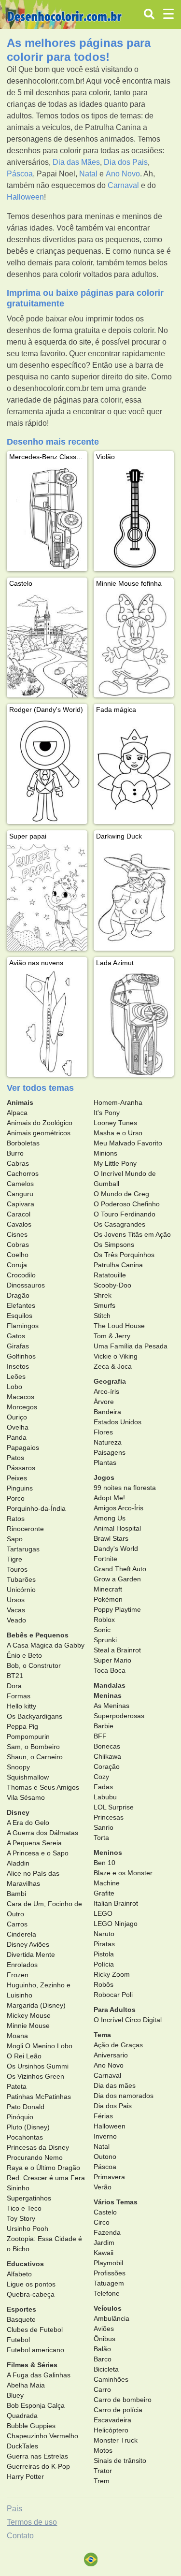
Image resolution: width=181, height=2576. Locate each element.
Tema (102, 2035)
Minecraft (108, 1589)
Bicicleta (106, 2369)
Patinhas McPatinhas (39, 2097)
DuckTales (22, 2446)
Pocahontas (25, 2137)
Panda (17, 1437)
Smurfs (104, 1305)
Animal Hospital (117, 1528)
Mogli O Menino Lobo (40, 2046)
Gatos (16, 1336)
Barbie (104, 1726)
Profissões (110, 2273)
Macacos (21, 1397)
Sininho (18, 2188)
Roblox (104, 1620)
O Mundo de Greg (121, 1194)
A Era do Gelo (28, 1823)
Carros (17, 1924)
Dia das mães (115, 2085)
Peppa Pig (22, 1726)
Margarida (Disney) (36, 2005)
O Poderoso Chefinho (127, 1204)
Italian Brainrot (116, 1903)
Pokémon (108, 1599)
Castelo (105, 2212)
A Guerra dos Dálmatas (42, 1833)
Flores (103, 1432)
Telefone (107, 2293)
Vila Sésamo (26, 1797)
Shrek (103, 1295)
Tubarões (21, 1579)
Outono (105, 2156)
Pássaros (21, 1468)
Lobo (14, 1387)
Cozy (101, 1777)
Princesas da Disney (38, 2147)
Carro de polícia (118, 2410)
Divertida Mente (31, 1954)
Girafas (18, 1346)
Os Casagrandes (119, 1224)
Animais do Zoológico (40, 1123)
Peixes (17, 1478)
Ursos (16, 1600)
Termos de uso (32, 2522)
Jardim (104, 2243)
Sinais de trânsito (120, 2460)
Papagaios (23, 1447)
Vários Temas (116, 2202)
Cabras (18, 1163)
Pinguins (20, 1488)
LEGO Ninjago (116, 1924)
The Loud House (119, 1326)
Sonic (102, 1630)
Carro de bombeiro (123, 2400)
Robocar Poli (113, 1995)
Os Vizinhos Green (35, 2076)
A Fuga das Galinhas (39, 2375)
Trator (103, 2471)
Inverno (105, 2136)
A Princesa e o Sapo (38, 1853)
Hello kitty (21, 1706)
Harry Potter (25, 2476)
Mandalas (110, 1685)
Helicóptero (111, 2430)
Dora (14, 1686)
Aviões (104, 2329)
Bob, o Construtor (34, 1665)
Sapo (15, 1539)
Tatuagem (109, 2283)
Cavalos (19, 1224)
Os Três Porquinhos (124, 1255)
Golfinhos (21, 1356)
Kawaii (104, 2253)
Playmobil (108, 2263)
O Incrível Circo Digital (128, 2020)
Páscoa (20, 174)
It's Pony (107, 1113)
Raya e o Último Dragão (43, 2168)
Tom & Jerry (112, 1336)
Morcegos (22, 1407)
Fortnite (105, 1559)
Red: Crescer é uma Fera (46, 2178)
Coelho (18, 1255)
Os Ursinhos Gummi (38, 2066)
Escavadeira (112, 2420)
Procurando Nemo (35, 2157)
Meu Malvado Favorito (128, 1143)
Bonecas (107, 1746)
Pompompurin (28, 1737)
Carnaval (123, 185)
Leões (16, 1376)
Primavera (109, 2177)
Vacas (16, 1610)
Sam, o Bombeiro (33, 1747)
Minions (105, 1153)
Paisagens (110, 1452)
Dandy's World (116, 1548)
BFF (100, 1736)
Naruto (104, 1934)
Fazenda (107, 2232)
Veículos (108, 2308)
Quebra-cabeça (31, 2294)
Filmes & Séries (32, 2365)
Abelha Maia (26, 2385)
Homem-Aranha (118, 1102)
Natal (88, 174)
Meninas (108, 1695)
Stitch (102, 1316)
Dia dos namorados (124, 2096)
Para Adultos (115, 2010)
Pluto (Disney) (28, 2127)
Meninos (108, 1852)
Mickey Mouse (29, 2015)
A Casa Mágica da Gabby (46, 1645)
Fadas (103, 1787)
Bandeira (107, 1412)
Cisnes (17, 1234)
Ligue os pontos (31, 2284)
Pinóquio (20, 2117)
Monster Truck (116, 2440)
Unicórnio (21, 1590)
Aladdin (18, 1863)
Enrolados (22, 1965)
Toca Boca (110, 1670)
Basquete (21, 2319)
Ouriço (17, 1417)
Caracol (19, 1214)
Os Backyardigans (35, 1716)
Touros (17, 1569)
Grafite (104, 1893)
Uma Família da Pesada (131, 1346)
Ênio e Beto (24, 1655)
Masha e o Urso (118, 1133)
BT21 (15, 1676)
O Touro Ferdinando (125, 1214)
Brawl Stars (111, 1538)
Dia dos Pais (126, 162)
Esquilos (20, 1316)
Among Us (110, 1518)
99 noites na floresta (125, 1488)
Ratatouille (110, 1275)
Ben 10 (104, 1863)
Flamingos (23, 1326)
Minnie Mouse (28, 2026)
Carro (102, 2389)
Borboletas (23, 1143)
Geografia (110, 1381)
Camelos (20, 1184)
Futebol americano (35, 2350)
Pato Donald (26, 2107)
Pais (14, 2509)
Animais (20, 1102)
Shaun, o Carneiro (35, 1757)
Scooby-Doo (112, 1285)
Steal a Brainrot (117, 1650)
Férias (103, 2116)
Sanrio (104, 1827)
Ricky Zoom (112, 1974)
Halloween (25, 197)
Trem (102, 2481)
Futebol (18, 2340)
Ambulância (111, 2318)
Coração (107, 1766)
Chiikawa (107, 1756)
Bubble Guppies (31, 2426)
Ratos (16, 1519)
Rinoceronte (25, 1529)
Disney (18, 1812)
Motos (103, 2450)
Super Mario (112, 1660)
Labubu (105, 1797)
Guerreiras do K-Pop (38, 2466)
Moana (17, 2036)
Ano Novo (123, 174)
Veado (16, 1620)
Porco (16, 1498)
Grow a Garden (117, 1579)
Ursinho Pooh (28, 2229)
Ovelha (18, 1427)
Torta (101, 1838)
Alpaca (17, 1113)
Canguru (20, 1194)
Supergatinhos (29, 2198)
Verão (103, 2187)
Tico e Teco (24, 2208)
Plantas (105, 1462)
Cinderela (21, 1934)
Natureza (108, 1442)
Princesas (109, 1817)
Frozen (18, 1975)
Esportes (21, 2309)
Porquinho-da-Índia (36, 1508)
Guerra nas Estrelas (37, 2456)
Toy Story (21, 2218)
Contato (20, 2536)
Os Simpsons (114, 1245)
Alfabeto (19, 2274)
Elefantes (21, 1305)
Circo (102, 2222)
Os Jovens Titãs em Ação (132, 1234)
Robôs (104, 1984)
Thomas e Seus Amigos (43, 1787)
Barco (103, 2359)
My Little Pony (115, 1163)
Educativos (25, 2264)
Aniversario (111, 2055)
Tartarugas (23, 1549)
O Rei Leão (24, 2056)
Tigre (14, 1559)
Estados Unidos (118, 1422)
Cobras (18, 1245)
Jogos (104, 1477)
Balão (102, 2349)
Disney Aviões (28, 1944)
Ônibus (104, 2339)
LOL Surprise (114, 1807)
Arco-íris (106, 1391)
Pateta (17, 2086)
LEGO (103, 1913)
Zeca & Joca (113, 1366)
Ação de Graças (118, 2045)
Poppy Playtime (117, 1609)
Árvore (104, 1402)
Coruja (17, 1265)
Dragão (18, 1295)
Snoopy (18, 1767)
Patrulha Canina (118, 1265)
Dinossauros (26, 1285)
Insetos (18, 1366)
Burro (15, 1153)
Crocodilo (21, 1275)
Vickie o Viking (116, 1356)
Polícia (104, 1964)
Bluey (15, 2395)
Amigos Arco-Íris (118, 1508)
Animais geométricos (39, 1133)
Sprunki (105, 1640)
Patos (15, 1458)
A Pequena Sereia (34, 1843)
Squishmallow (28, 1777)
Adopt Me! (109, 1498)
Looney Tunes (115, 1123)
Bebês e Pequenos (38, 1635)
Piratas (104, 1944)
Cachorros (23, 1173)
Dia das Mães (76, 162)
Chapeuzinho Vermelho (42, 2436)
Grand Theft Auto (120, 1569)
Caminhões (111, 2379)
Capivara (21, 1204)
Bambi (16, 1894)
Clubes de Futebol (35, 2330)
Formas (19, 1696)
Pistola (104, 1954)
